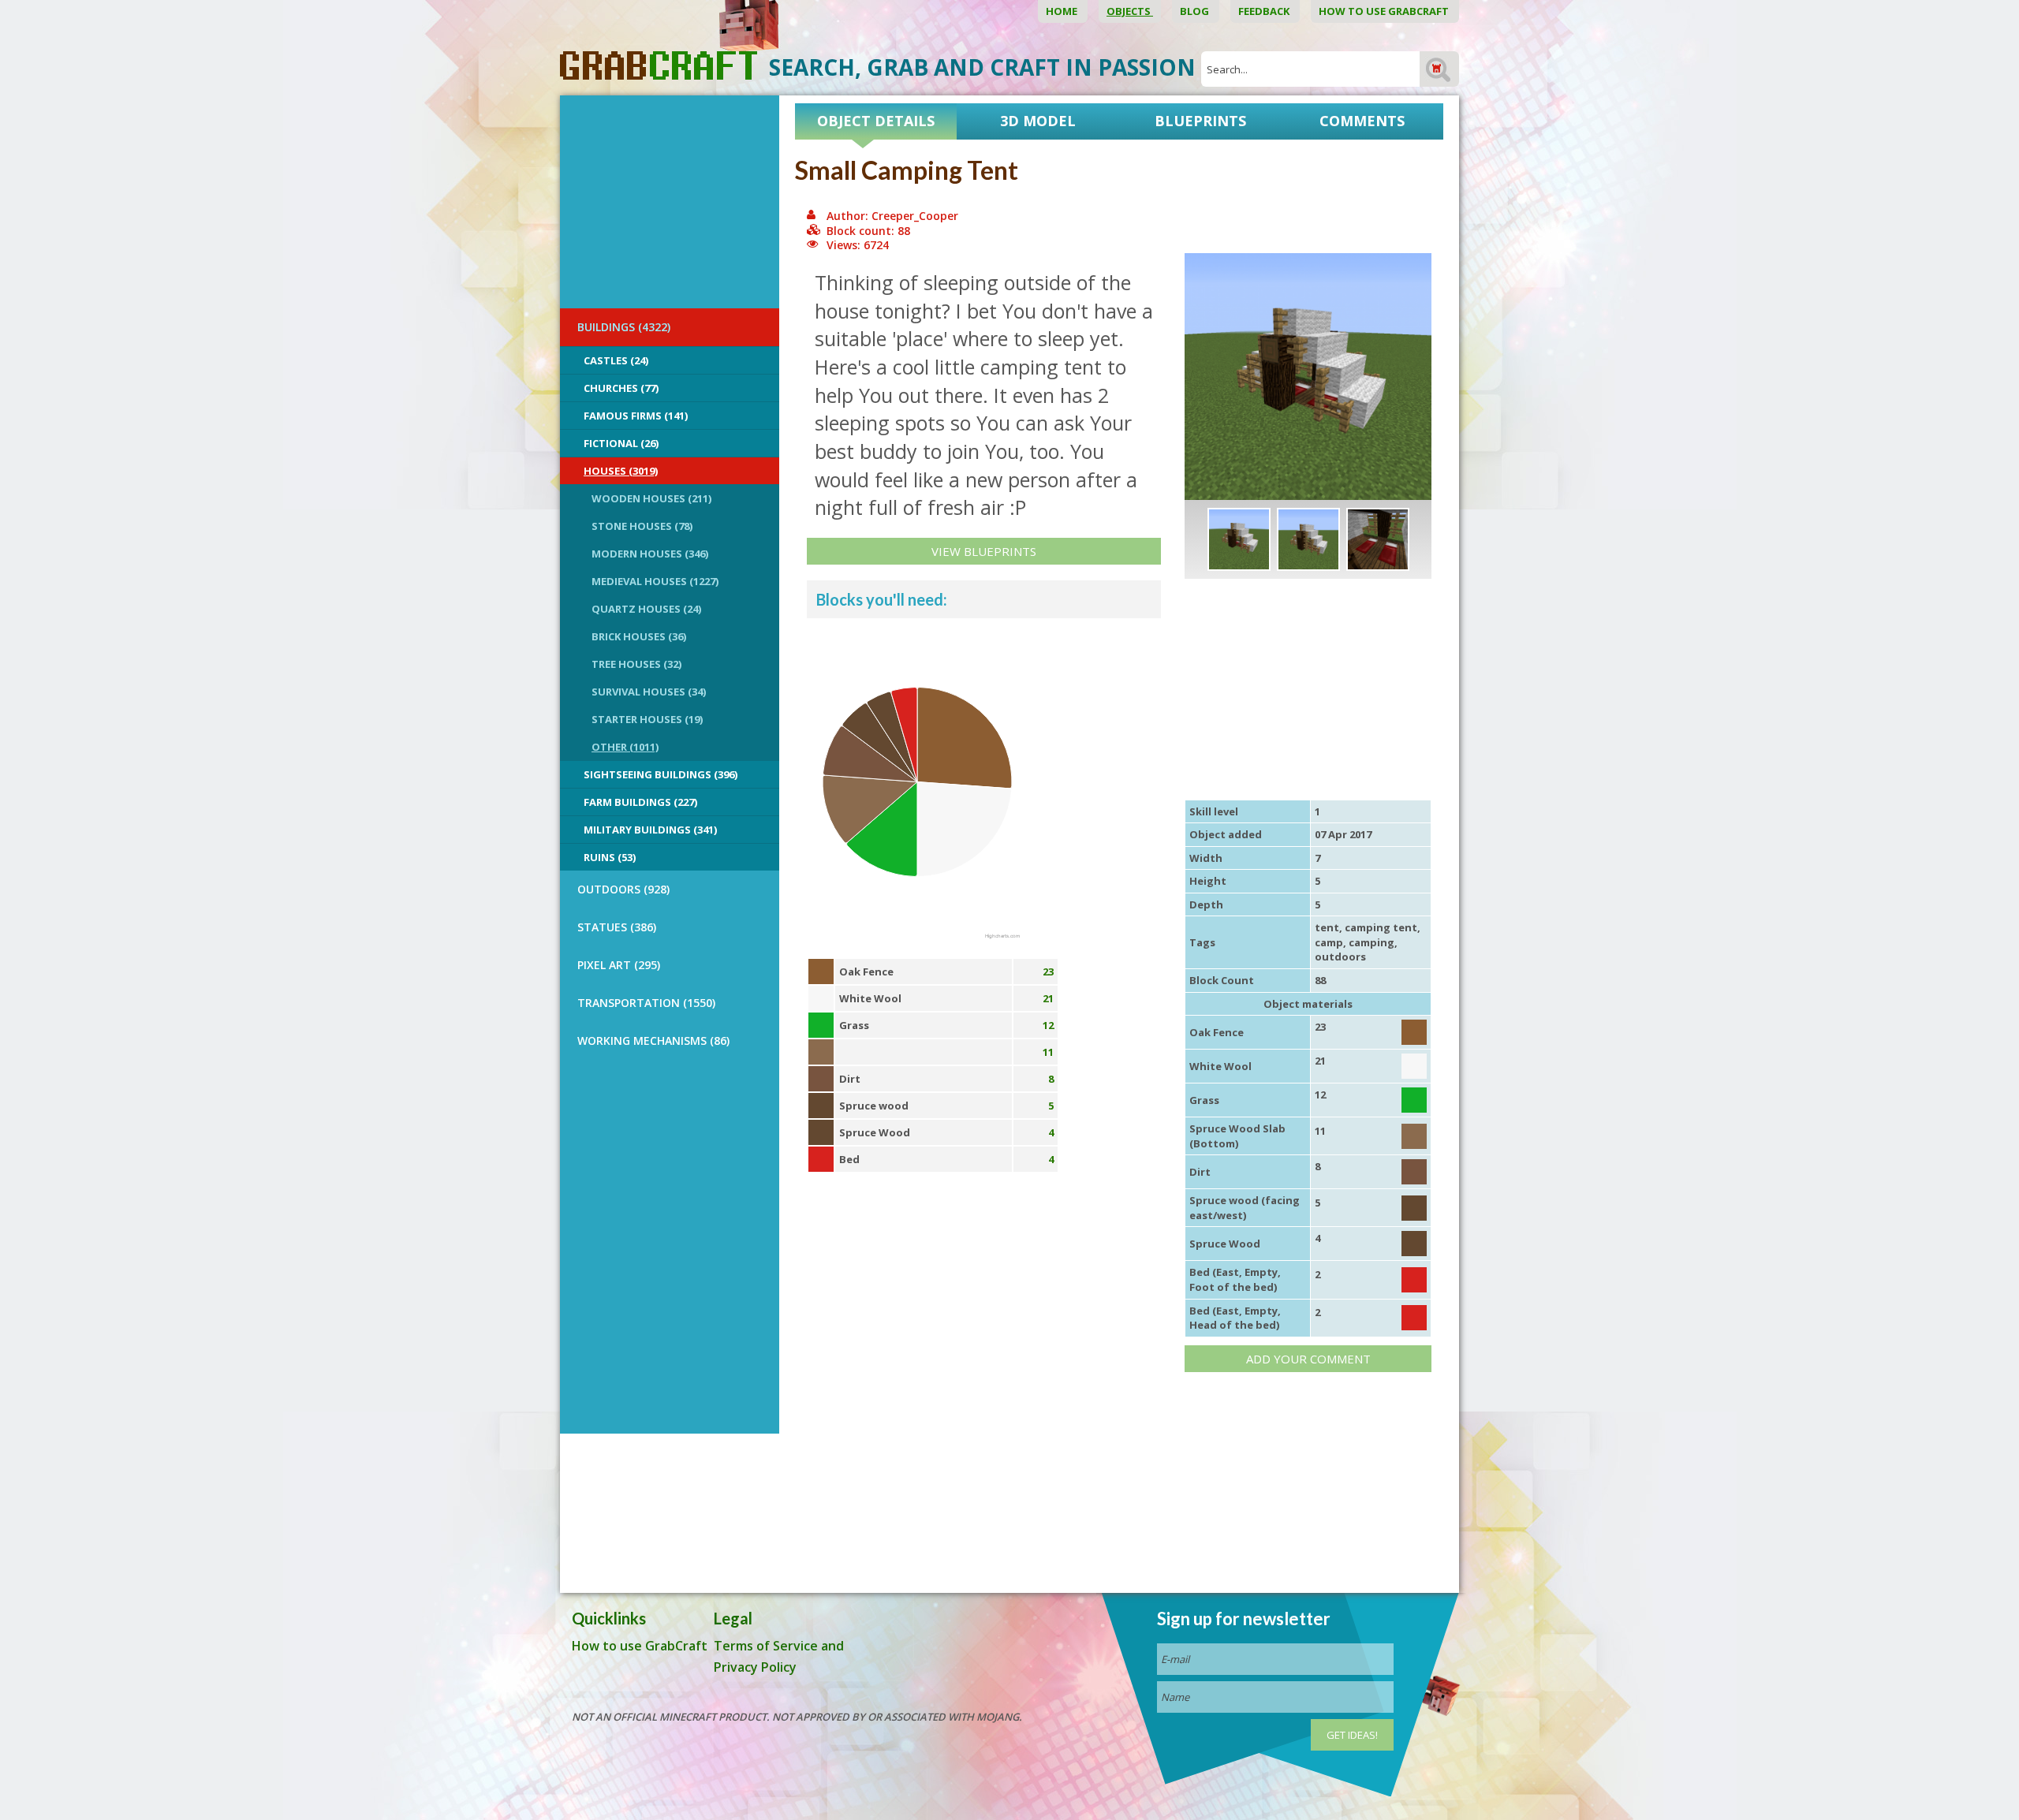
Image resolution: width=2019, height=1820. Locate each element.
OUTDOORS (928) (623, 889)
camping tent (1381, 927)
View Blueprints (984, 551)
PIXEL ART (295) (619, 965)
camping (1372, 942)
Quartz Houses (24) (646, 609)
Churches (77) (621, 388)
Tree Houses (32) (636, 664)
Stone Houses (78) (642, 526)
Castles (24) (616, 360)
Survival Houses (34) (649, 692)
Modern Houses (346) (650, 554)
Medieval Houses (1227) (655, 581)
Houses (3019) (621, 471)
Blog (1196, 11)
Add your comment (1308, 1359)
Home (1063, 11)
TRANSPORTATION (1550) (646, 1003)
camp (1329, 942)
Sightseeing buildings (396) (661, 774)
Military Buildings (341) (650, 830)
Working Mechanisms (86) (653, 1041)
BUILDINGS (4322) (624, 327)
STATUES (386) (617, 927)
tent (1327, 927)
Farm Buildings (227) (640, 802)
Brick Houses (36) (639, 636)
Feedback (1265, 11)
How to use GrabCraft (1385, 11)
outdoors (1340, 957)
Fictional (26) (621, 443)
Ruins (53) (610, 857)
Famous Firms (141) (636, 416)
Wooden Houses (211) (651, 498)
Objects (1130, 11)
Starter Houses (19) (647, 719)
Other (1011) (625, 747)
